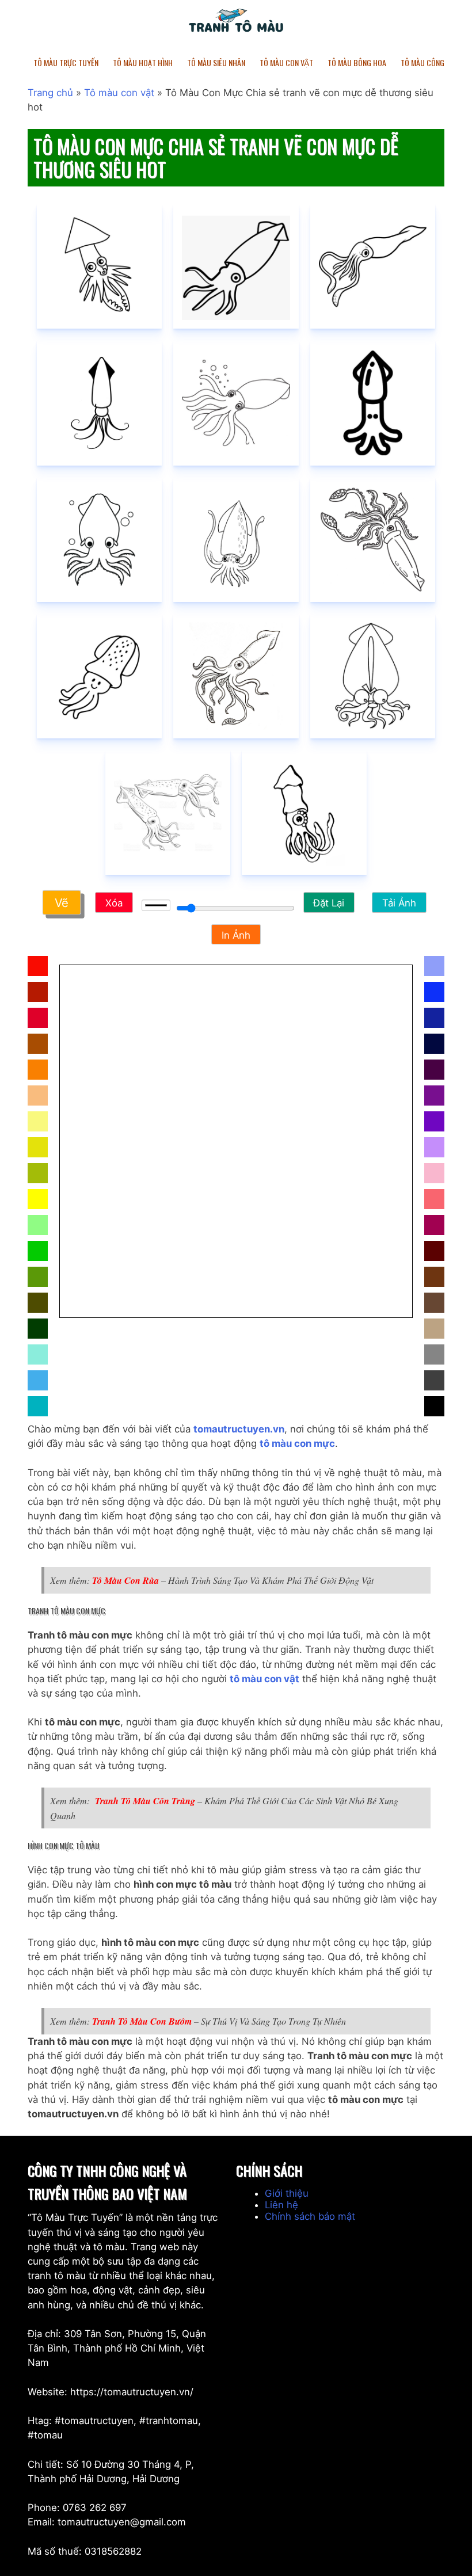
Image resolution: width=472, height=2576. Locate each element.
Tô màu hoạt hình (143, 62)
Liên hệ (281, 2205)
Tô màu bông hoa (357, 62)
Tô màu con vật (286, 62)
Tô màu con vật (119, 93)
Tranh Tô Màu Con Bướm (143, 2021)
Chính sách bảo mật (310, 2216)
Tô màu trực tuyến (66, 62)
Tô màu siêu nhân (216, 62)
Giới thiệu (287, 2193)
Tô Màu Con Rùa (125, 1580)
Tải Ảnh (399, 903)
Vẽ (62, 903)
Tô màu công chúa (432, 62)
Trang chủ (50, 93)
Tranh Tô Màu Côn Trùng (145, 1801)
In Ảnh (236, 935)
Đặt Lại (329, 903)
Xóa (114, 903)
